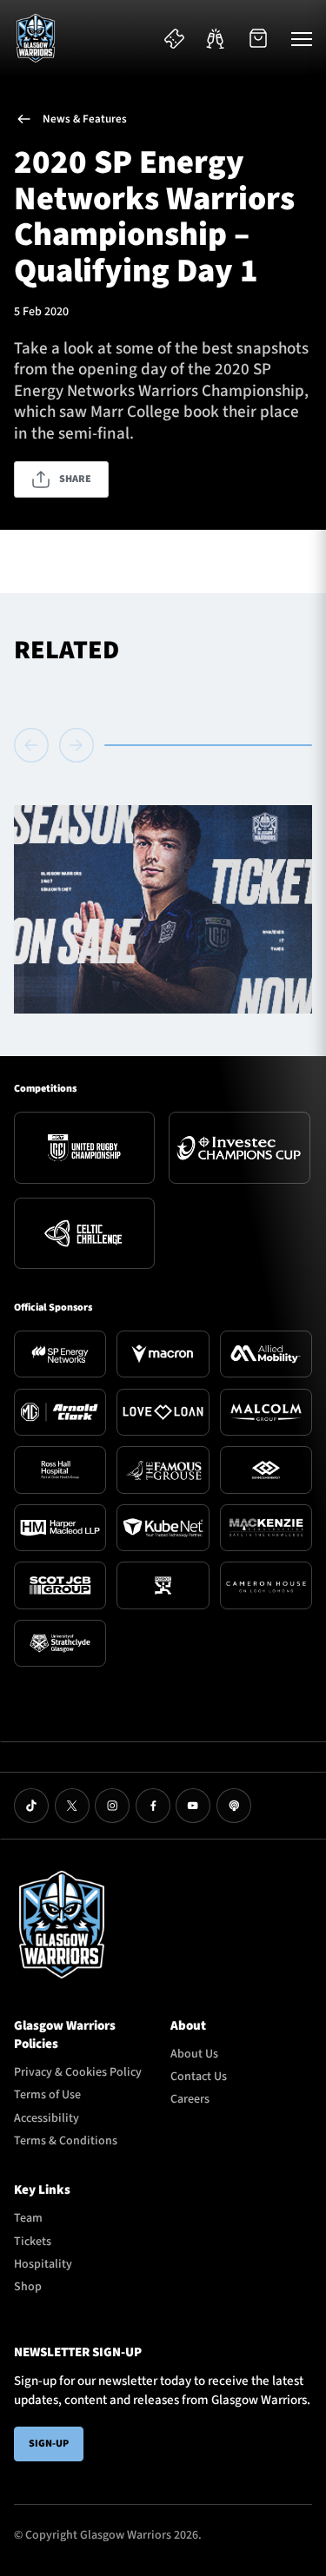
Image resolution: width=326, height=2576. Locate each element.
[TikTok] (31, 1806)
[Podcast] (234, 1806)
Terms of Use (47, 2095)
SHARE (75, 479)
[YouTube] (193, 1806)
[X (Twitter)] (72, 1806)
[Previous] (34, 745)
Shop (28, 2287)
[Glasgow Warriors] (36, 38)
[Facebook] (153, 1806)
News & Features (85, 119)
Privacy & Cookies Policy (78, 2072)
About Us (194, 2054)
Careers (190, 2099)
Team (28, 2218)
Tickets (33, 2242)
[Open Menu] (302, 38)
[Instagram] (112, 1806)
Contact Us (199, 2077)
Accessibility (47, 2118)
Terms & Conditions (66, 2141)
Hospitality (43, 2264)
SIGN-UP (49, 2444)
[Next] (77, 745)
